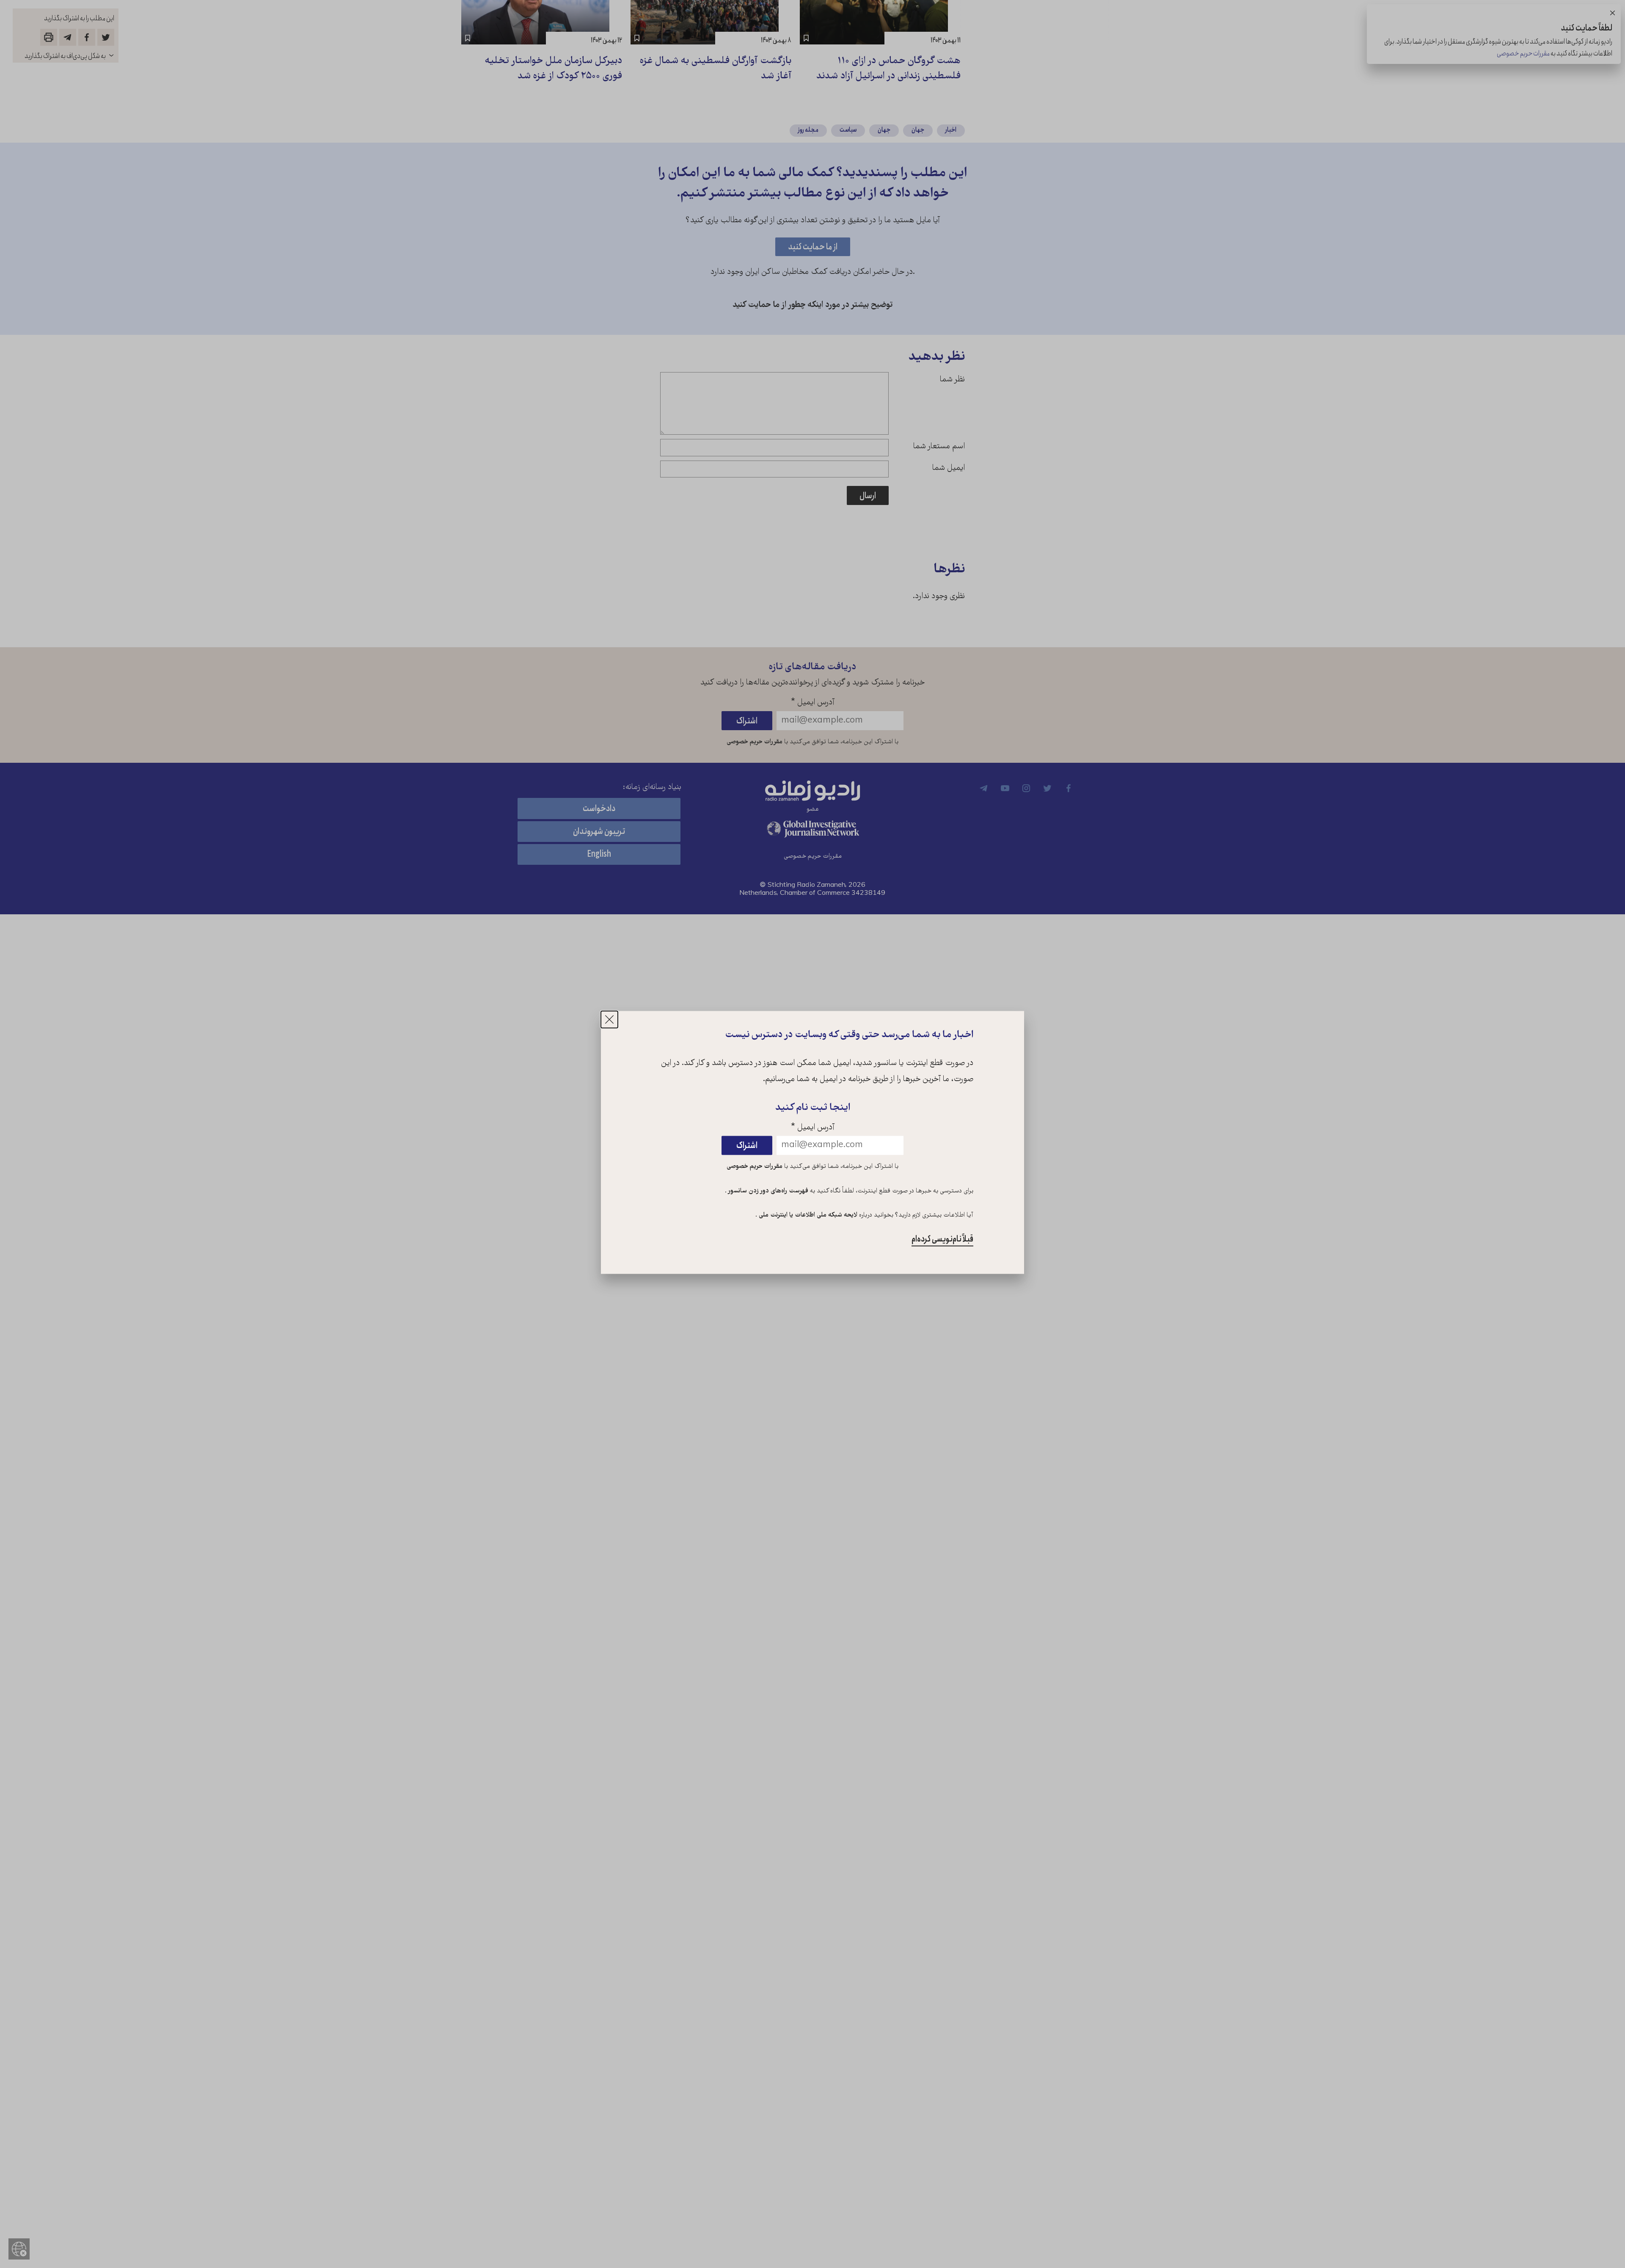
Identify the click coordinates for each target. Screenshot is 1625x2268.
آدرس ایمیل (813, 1128)
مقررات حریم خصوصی (755, 1167)
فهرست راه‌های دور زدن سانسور (767, 1191)
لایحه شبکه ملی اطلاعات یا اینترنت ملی (807, 1216)
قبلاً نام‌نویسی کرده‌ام (942, 1240)
